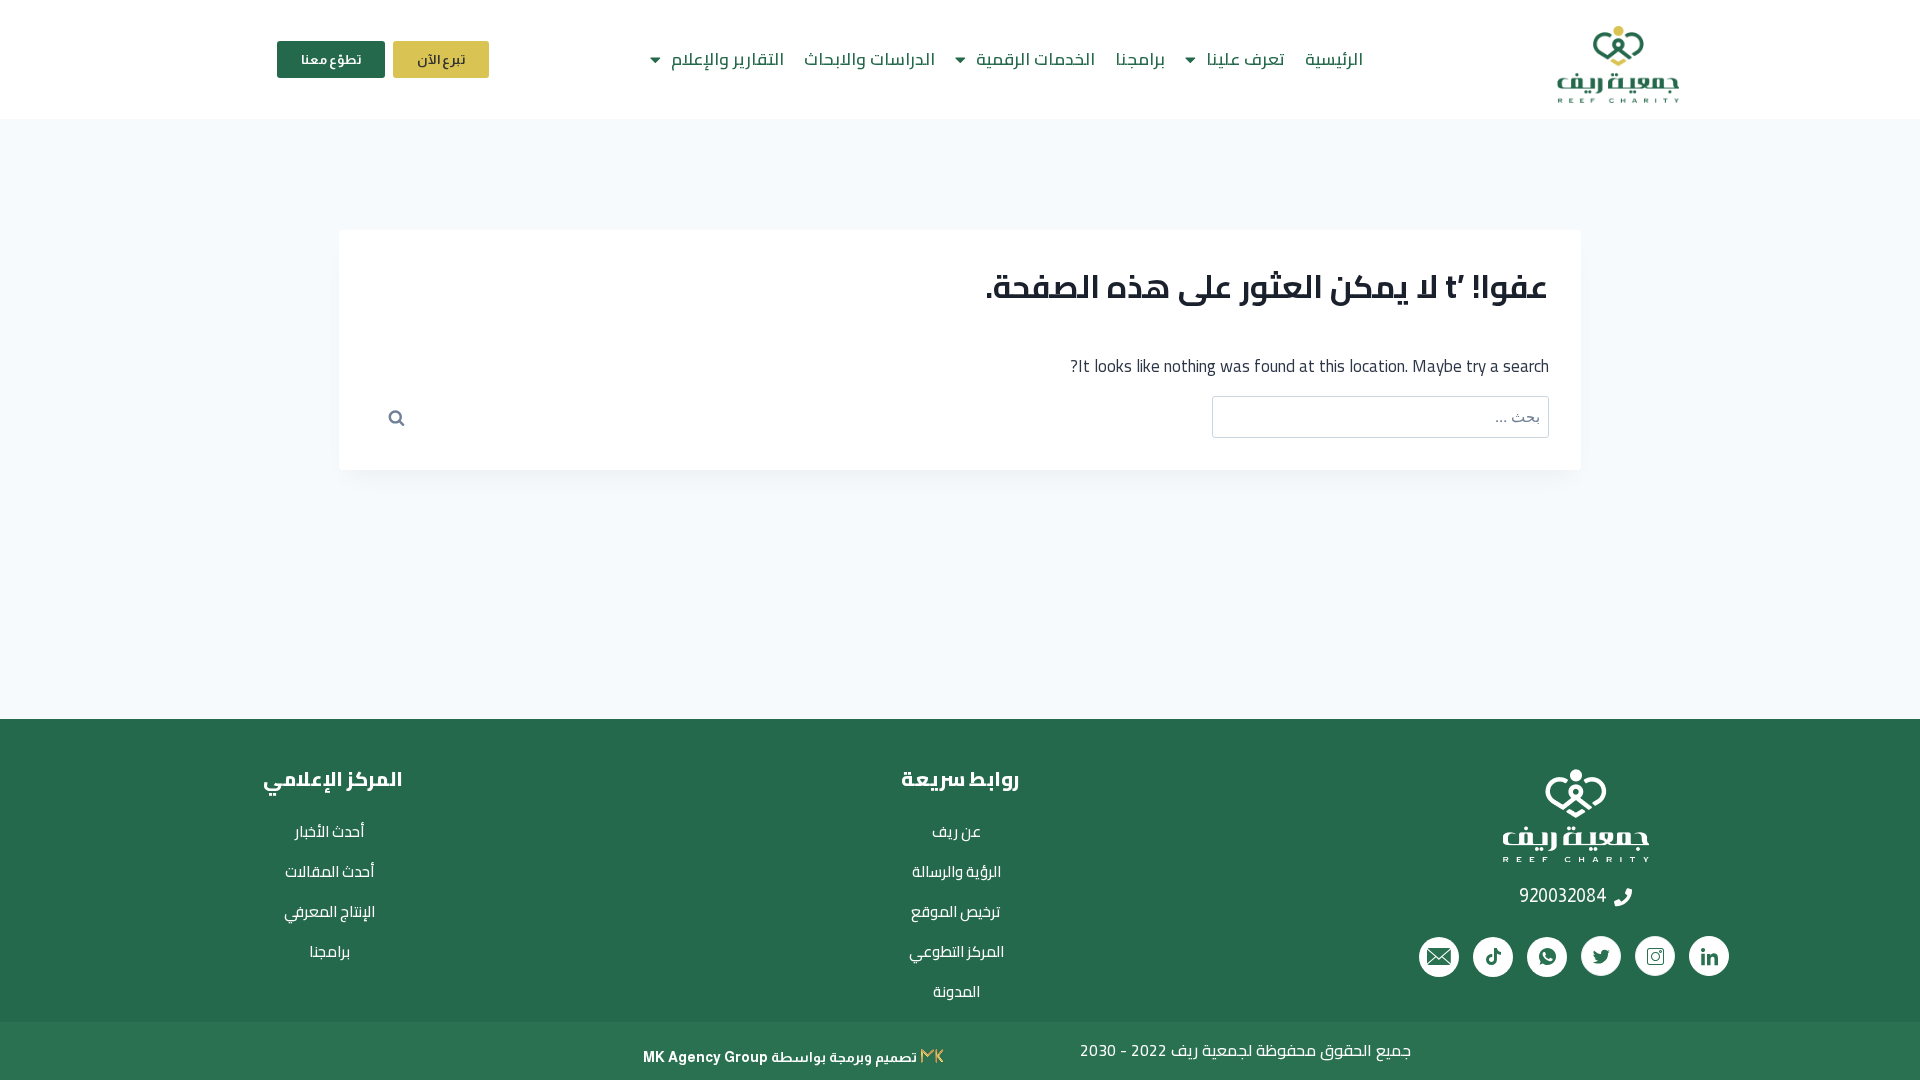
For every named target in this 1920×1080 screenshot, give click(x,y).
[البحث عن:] (1381, 417)
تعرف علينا (1245, 59)
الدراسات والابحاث (869, 59)
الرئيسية (1334, 59)
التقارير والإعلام (727, 59)
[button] (441, 59)
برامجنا (1140, 59)
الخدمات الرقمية (1035, 59)
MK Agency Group (705, 1057)
